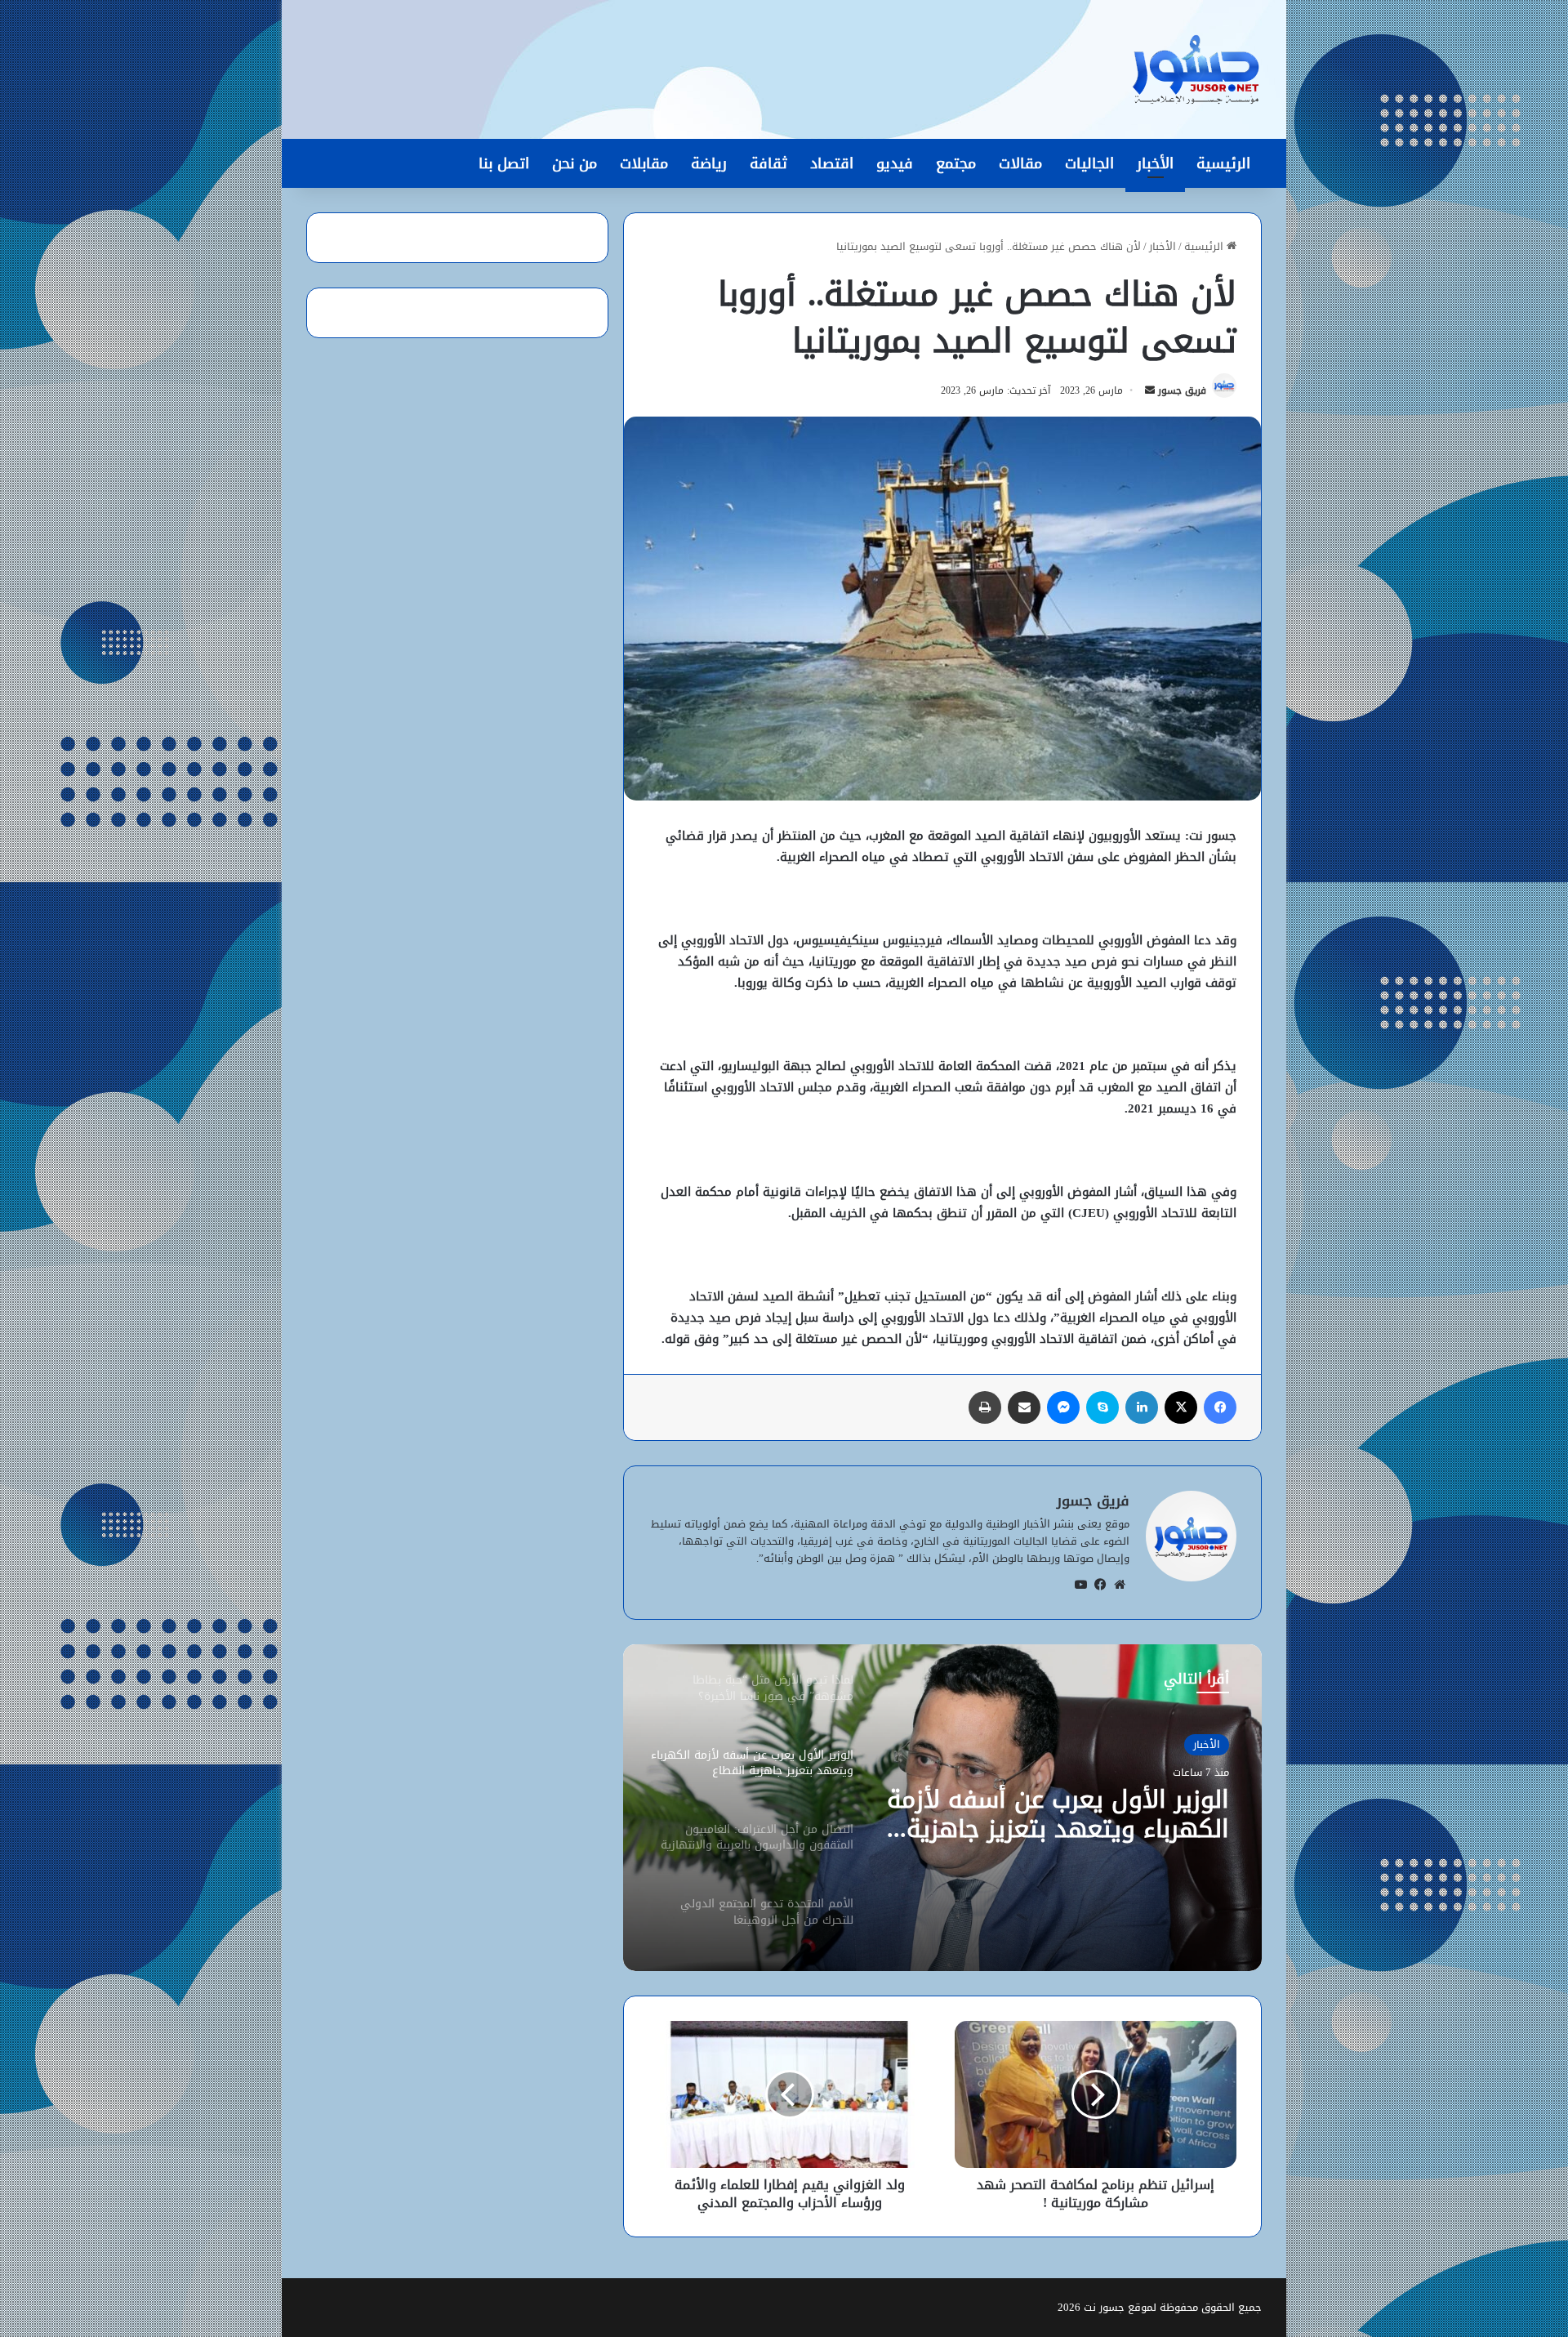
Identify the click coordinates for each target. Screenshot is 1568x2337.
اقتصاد (832, 163)
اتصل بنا (504, 163)
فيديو (895, 163)
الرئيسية (1223, 163)
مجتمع (956, 163)
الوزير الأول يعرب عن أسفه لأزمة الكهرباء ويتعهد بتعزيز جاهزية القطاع (1058, 1814)
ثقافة (768, 163)
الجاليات (1089, 163)
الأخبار (1155, 163)
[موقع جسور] (1196, 69)
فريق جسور (1182, 390)
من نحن (575, 163)
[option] (942, 1808)
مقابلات (644, 163)
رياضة (709, 163)
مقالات (1020, 163)
